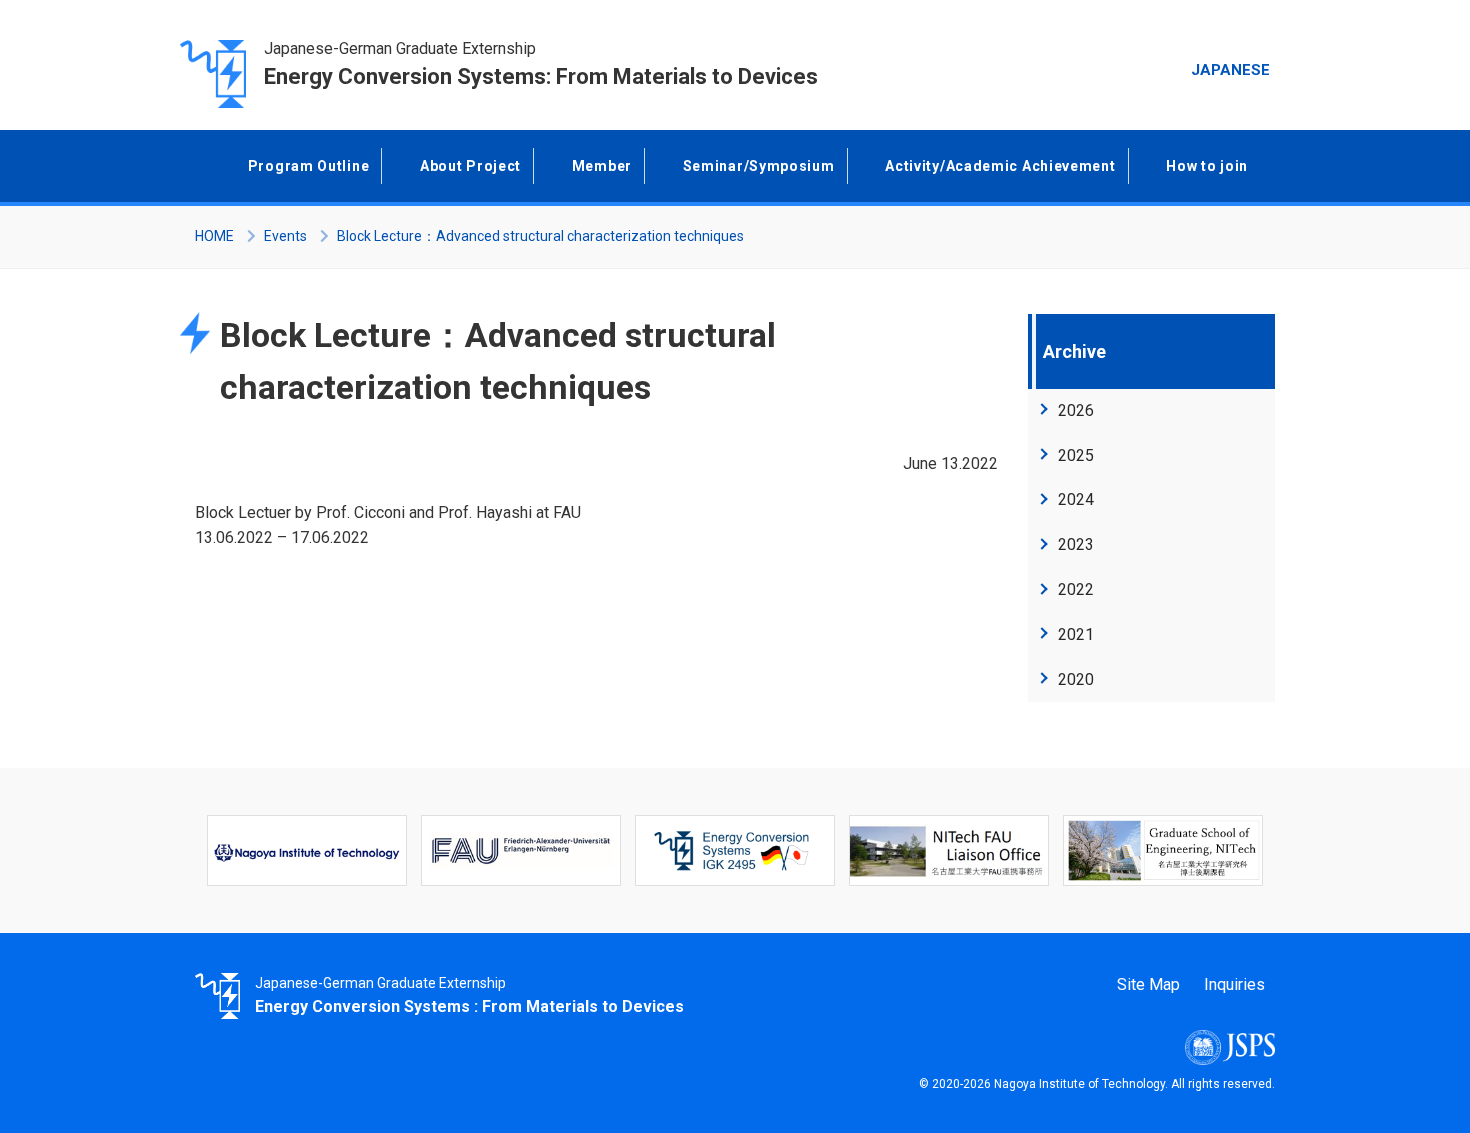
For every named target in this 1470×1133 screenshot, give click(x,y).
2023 (1076, 544)
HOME (214, 236)
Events (285, 236)
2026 (1076, 410)
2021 (1076, 634)
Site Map (1148, 984)
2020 (1076, 679)
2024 (1076, 499)
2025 (1076, 455)
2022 (1076, 589)
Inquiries (1234, 984)
